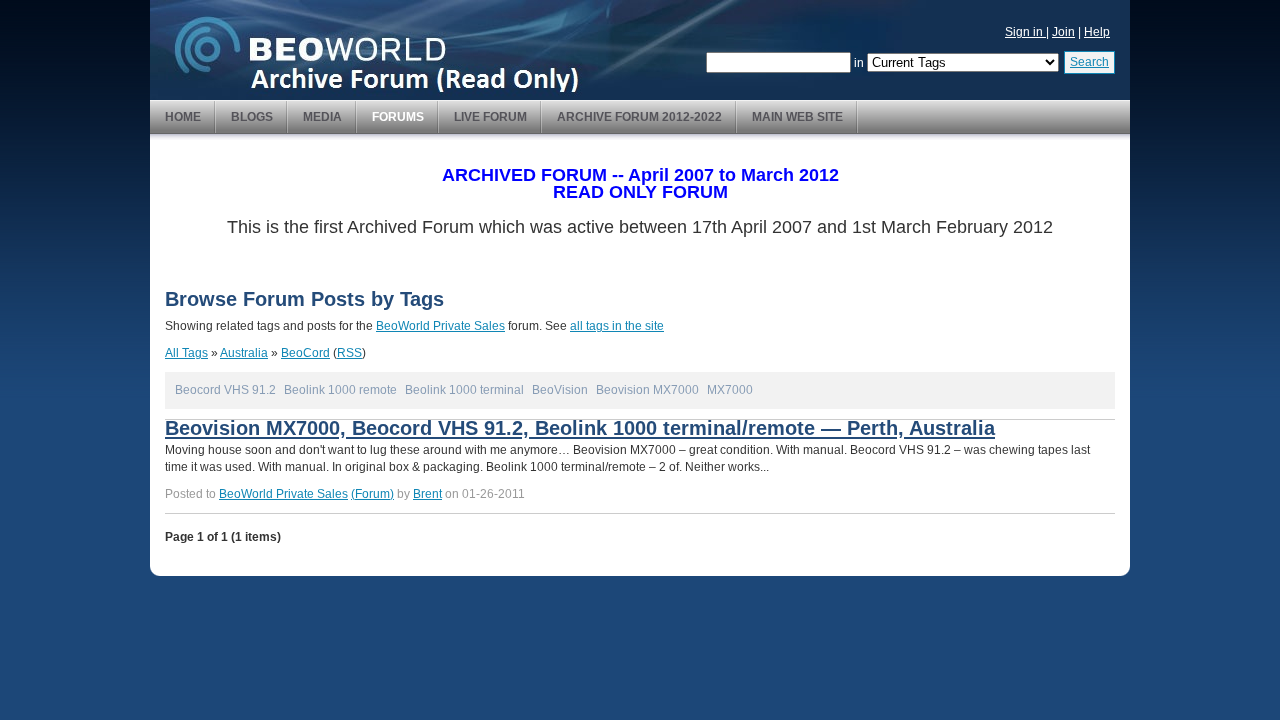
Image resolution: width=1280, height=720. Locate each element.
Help (1097, 32)
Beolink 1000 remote (340, 390)
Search (1089, 62)
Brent (427, 494)
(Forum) (372, 494)
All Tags (186, 353)
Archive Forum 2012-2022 (639, 117)
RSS (349, 353)
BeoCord (305, 353)
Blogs (252, 117)
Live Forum (490, 117)
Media (322, 117)
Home (183, 117)
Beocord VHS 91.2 (225, 390)
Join (1063, 32)
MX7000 (730, 390)
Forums (398, 117)
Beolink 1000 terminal (464, 390)
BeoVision (560, 390)
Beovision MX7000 (647, 390)
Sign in (1025, 32)
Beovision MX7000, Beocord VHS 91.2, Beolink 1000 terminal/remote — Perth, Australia (580, 428)
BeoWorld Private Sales (440, 326)
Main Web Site (797, 117)
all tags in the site (617, 326)
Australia (244, 353)
